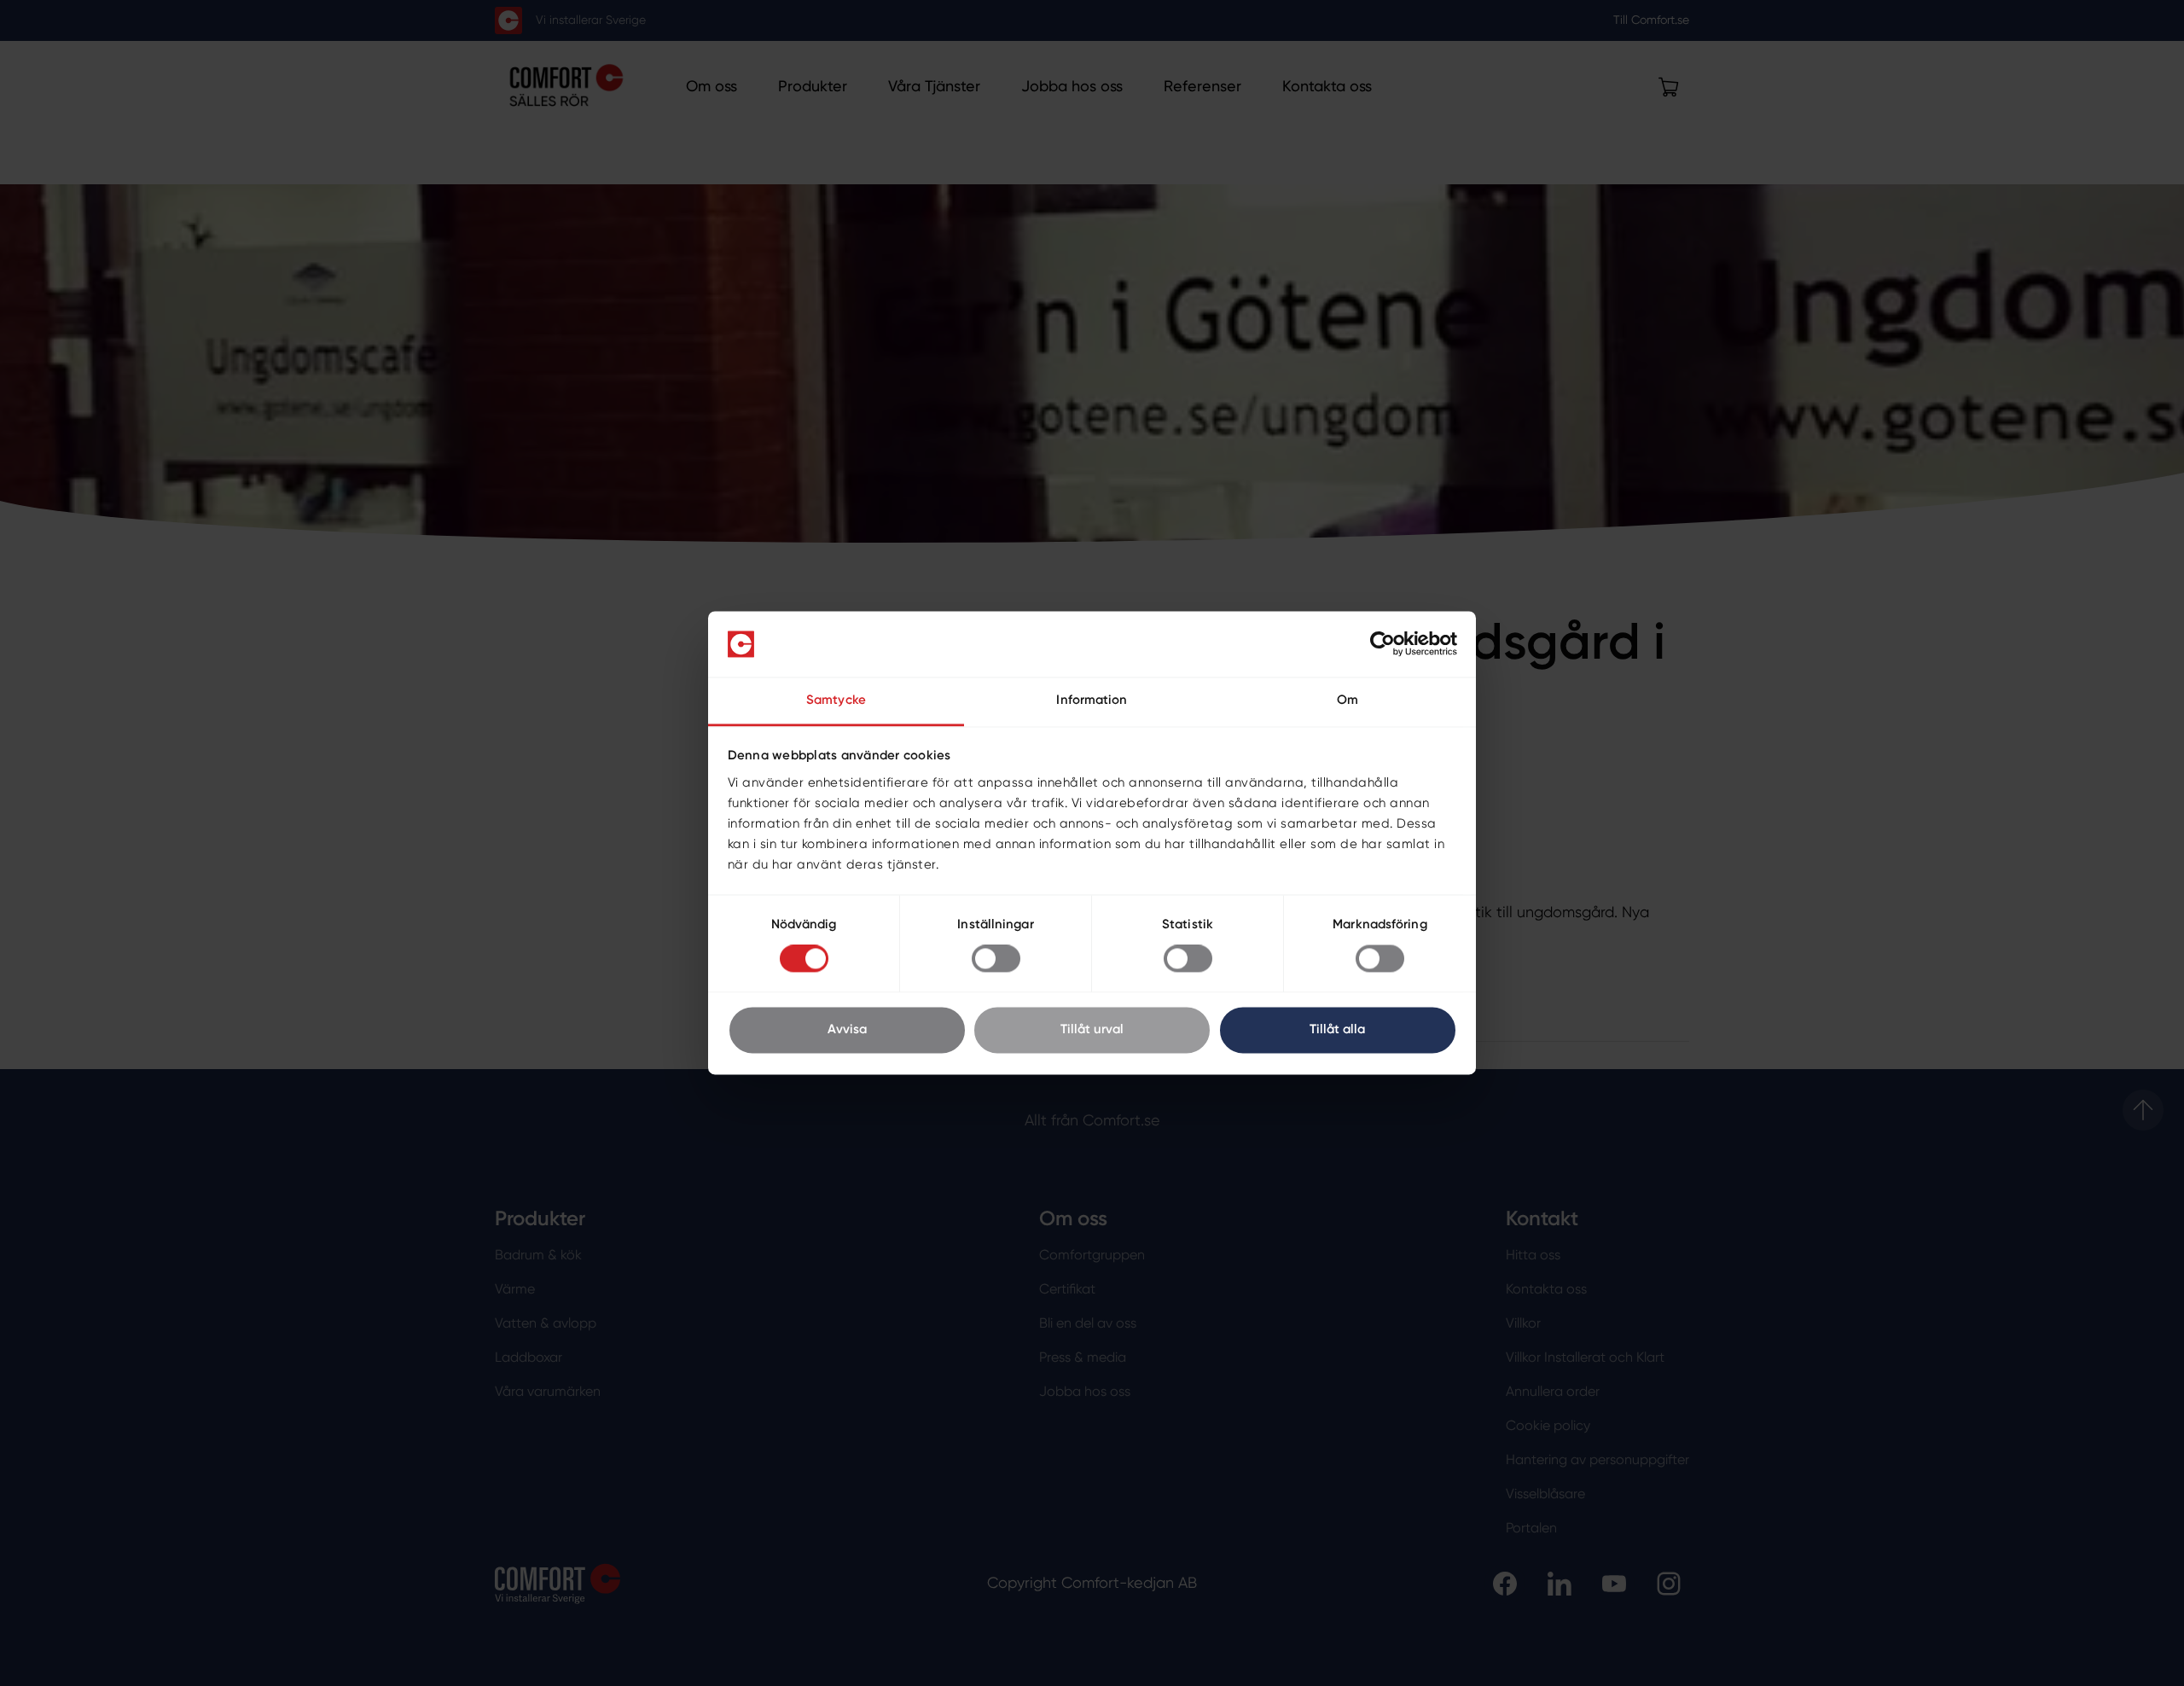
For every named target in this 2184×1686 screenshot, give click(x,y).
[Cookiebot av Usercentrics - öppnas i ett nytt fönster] (1382, 644)
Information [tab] (1092, 700)
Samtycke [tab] (836, 700)
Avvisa (847, 1029)
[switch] (996, 959)
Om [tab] (1348, 700)
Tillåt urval (1092, 1029)
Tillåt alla (1337, 1029)
